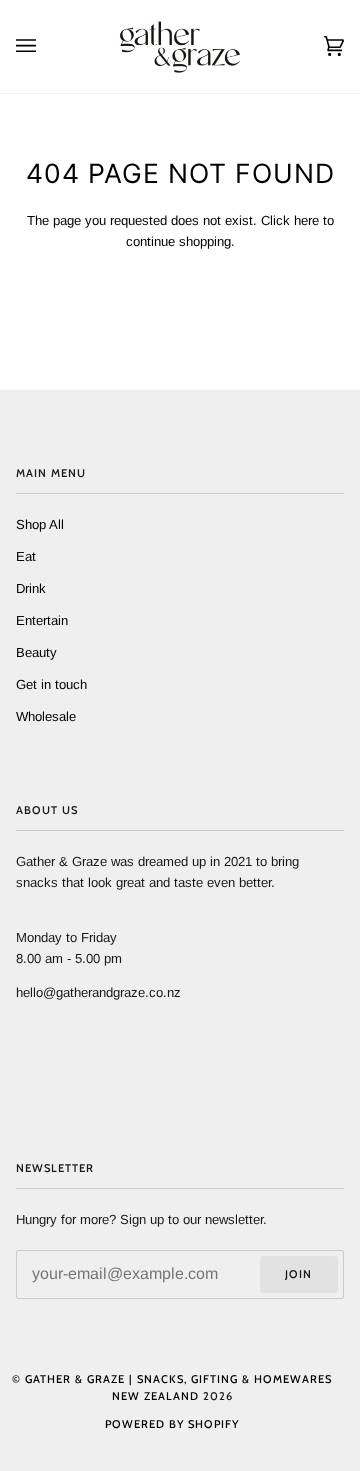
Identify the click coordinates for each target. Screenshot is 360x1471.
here (306, 220)
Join (298, 1274)
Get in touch (51, 684)
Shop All (40, 524)
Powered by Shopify (172, 1424)
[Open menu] (46, 46)
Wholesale (46, 716)
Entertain (42, 620)
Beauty (36, 652)
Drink (31, 588)
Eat (26, 556)
